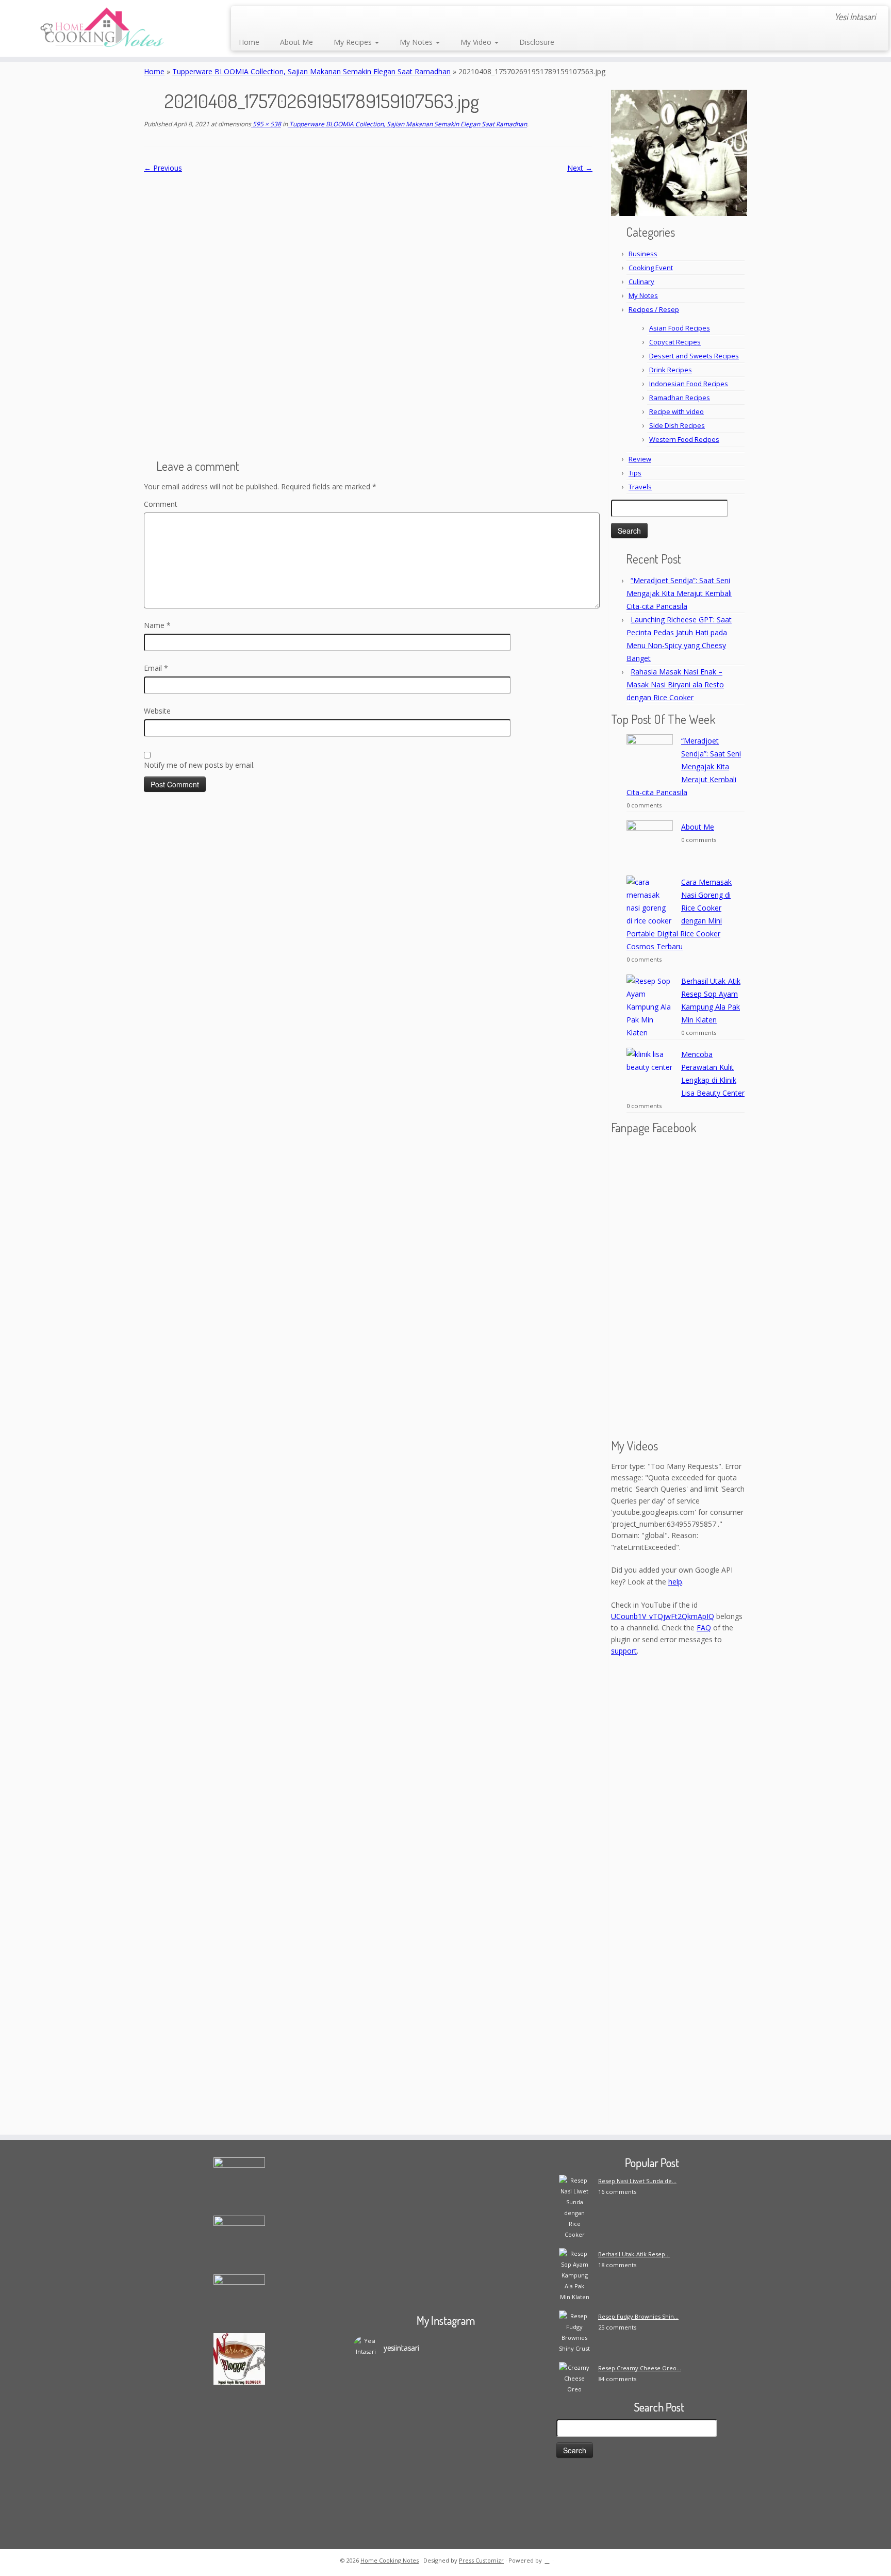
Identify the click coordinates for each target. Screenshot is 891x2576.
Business (643, 254)
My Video (477, 42)
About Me (296, 42)
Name (157, 625)
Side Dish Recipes (677, 425)
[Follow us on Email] (260, 18)
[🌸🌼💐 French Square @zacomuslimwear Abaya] (422, 2410)
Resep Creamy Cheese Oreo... (640, 2368)
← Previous (163, 168)
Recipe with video (676, 411)
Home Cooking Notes (390, 2560)
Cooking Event (651, 268)
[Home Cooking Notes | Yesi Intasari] (103, 28)
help (675, 1582)
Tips (635, 473)
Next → (580, 168)
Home (249, 42)
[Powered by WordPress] (547, 2558)
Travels (640, 487)
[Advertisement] (679, 1970)
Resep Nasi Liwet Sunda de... (637, 2181)
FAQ (704, 1628)
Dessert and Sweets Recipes (694, 356)
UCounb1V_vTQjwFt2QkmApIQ (663, 1616)
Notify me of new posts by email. (199, 765)
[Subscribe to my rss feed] (246, 18)
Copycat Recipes (675, 342)
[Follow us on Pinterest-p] (343, 18)
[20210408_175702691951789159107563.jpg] (368, 312)
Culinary (641, 282)
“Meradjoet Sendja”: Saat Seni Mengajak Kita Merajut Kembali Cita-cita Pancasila (679, 593)
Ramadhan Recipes (680, 398)
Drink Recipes (671, 370)
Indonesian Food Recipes (689, 384)
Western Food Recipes (684, 439)
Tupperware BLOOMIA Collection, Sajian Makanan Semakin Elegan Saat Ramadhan (311, 71)
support (624, 1651)
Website (157, 711)
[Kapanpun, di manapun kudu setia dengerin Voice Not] (376, 2432)
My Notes (417, 42)
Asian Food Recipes (680, 328)
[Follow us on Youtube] (329, 18)
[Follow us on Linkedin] (357, 18)
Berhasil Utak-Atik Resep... (634, 2254)
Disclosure (537, 42)
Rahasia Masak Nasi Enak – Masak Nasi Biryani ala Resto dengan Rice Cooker (675, 684)
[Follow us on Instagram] (315, 18)
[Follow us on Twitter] (287, 18)
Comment (161, 504)
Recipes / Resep (654, 309)
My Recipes (354, 42)
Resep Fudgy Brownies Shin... (638, 2316)
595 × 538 (266, 124)
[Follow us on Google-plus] (301, 18)
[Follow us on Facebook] (274, 18)
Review (640, 459)
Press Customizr (481, 2560)
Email (156, 668)
